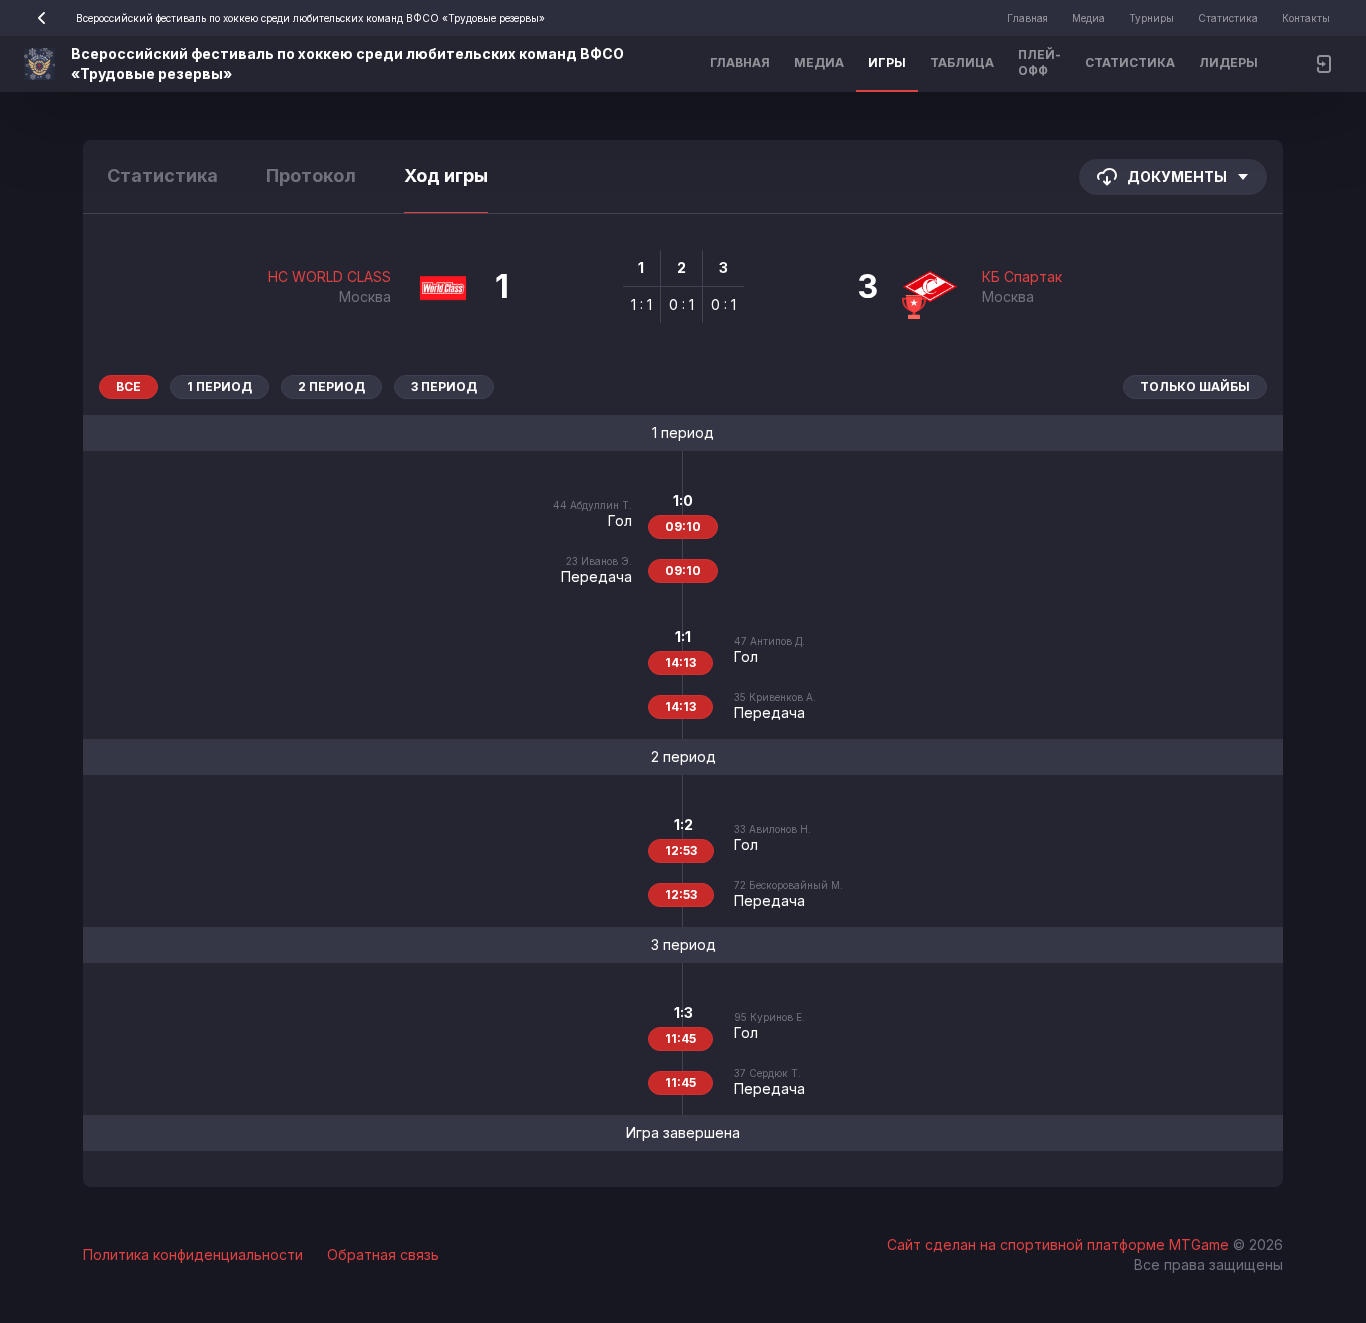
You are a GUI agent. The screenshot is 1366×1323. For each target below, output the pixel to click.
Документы (1177, 176)
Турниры (1151, 18)
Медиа (1088, 18)
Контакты (1306, 18)
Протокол (311, 175)
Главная (1027, 18)
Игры (887, 62)
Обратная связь (383, 1254)
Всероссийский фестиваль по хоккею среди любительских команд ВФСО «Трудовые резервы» (310, 18)
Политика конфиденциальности (193, 1254)
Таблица (962, 62)
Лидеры (1228, 62)
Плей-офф (1039, 62)
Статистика (1228, 18)
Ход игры (446, 175)
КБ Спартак (1022, 276)
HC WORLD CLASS (329, 276)
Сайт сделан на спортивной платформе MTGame (1060, 1244)
